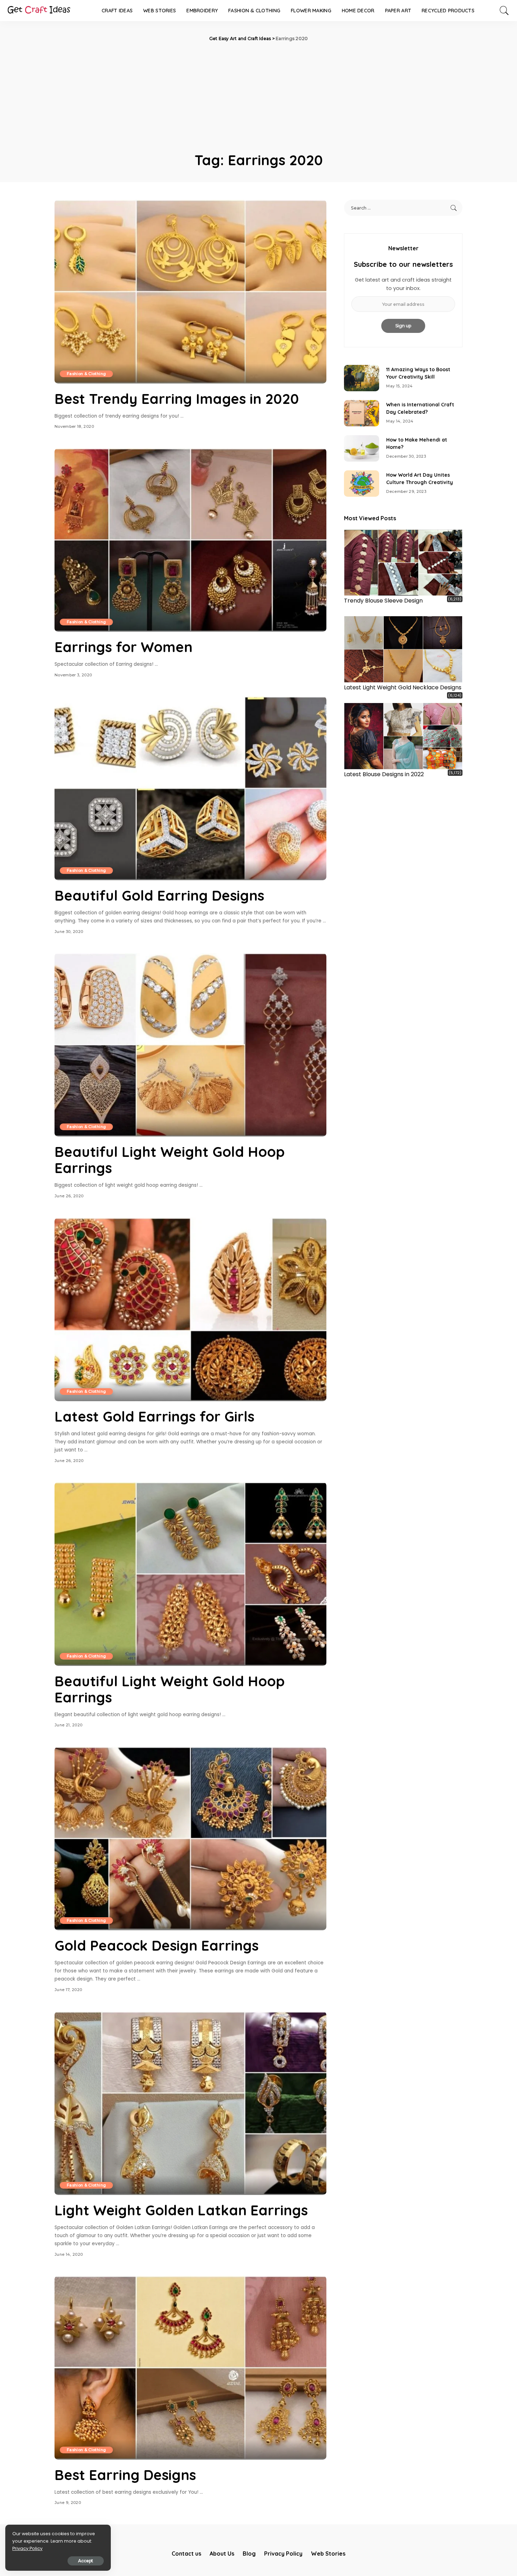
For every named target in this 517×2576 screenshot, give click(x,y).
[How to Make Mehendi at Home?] (362, 448)
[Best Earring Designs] (190, 2368)
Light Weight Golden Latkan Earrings (181, 2210)
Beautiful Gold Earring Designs (159, 895)
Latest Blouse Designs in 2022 (384, 774)
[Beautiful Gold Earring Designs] (190, 788)
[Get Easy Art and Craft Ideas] (39, 11)
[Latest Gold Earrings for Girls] (190, 1309)
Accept (86, 2561)
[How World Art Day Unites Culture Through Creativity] (362, 484)
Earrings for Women (123, 647)
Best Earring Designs (125, 2475)
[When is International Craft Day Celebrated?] (362, 413)
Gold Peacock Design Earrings (157, 1945)
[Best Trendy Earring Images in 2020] (190, 291)
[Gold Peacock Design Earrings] (190, 1838)
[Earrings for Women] (190, 540)
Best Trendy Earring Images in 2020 (177, 399)
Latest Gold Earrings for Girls (154, 1416)
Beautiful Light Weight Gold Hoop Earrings (170, 1160)
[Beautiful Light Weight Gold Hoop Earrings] (190, 1045)
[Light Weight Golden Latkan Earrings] (190, 2103)
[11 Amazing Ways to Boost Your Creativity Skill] (362, 378)
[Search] (504, 11)
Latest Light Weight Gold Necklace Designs (403, 687)
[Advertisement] (258, 95)
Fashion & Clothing (86, 374)
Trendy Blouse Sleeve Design (383, 601)
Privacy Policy (27, 2548)
